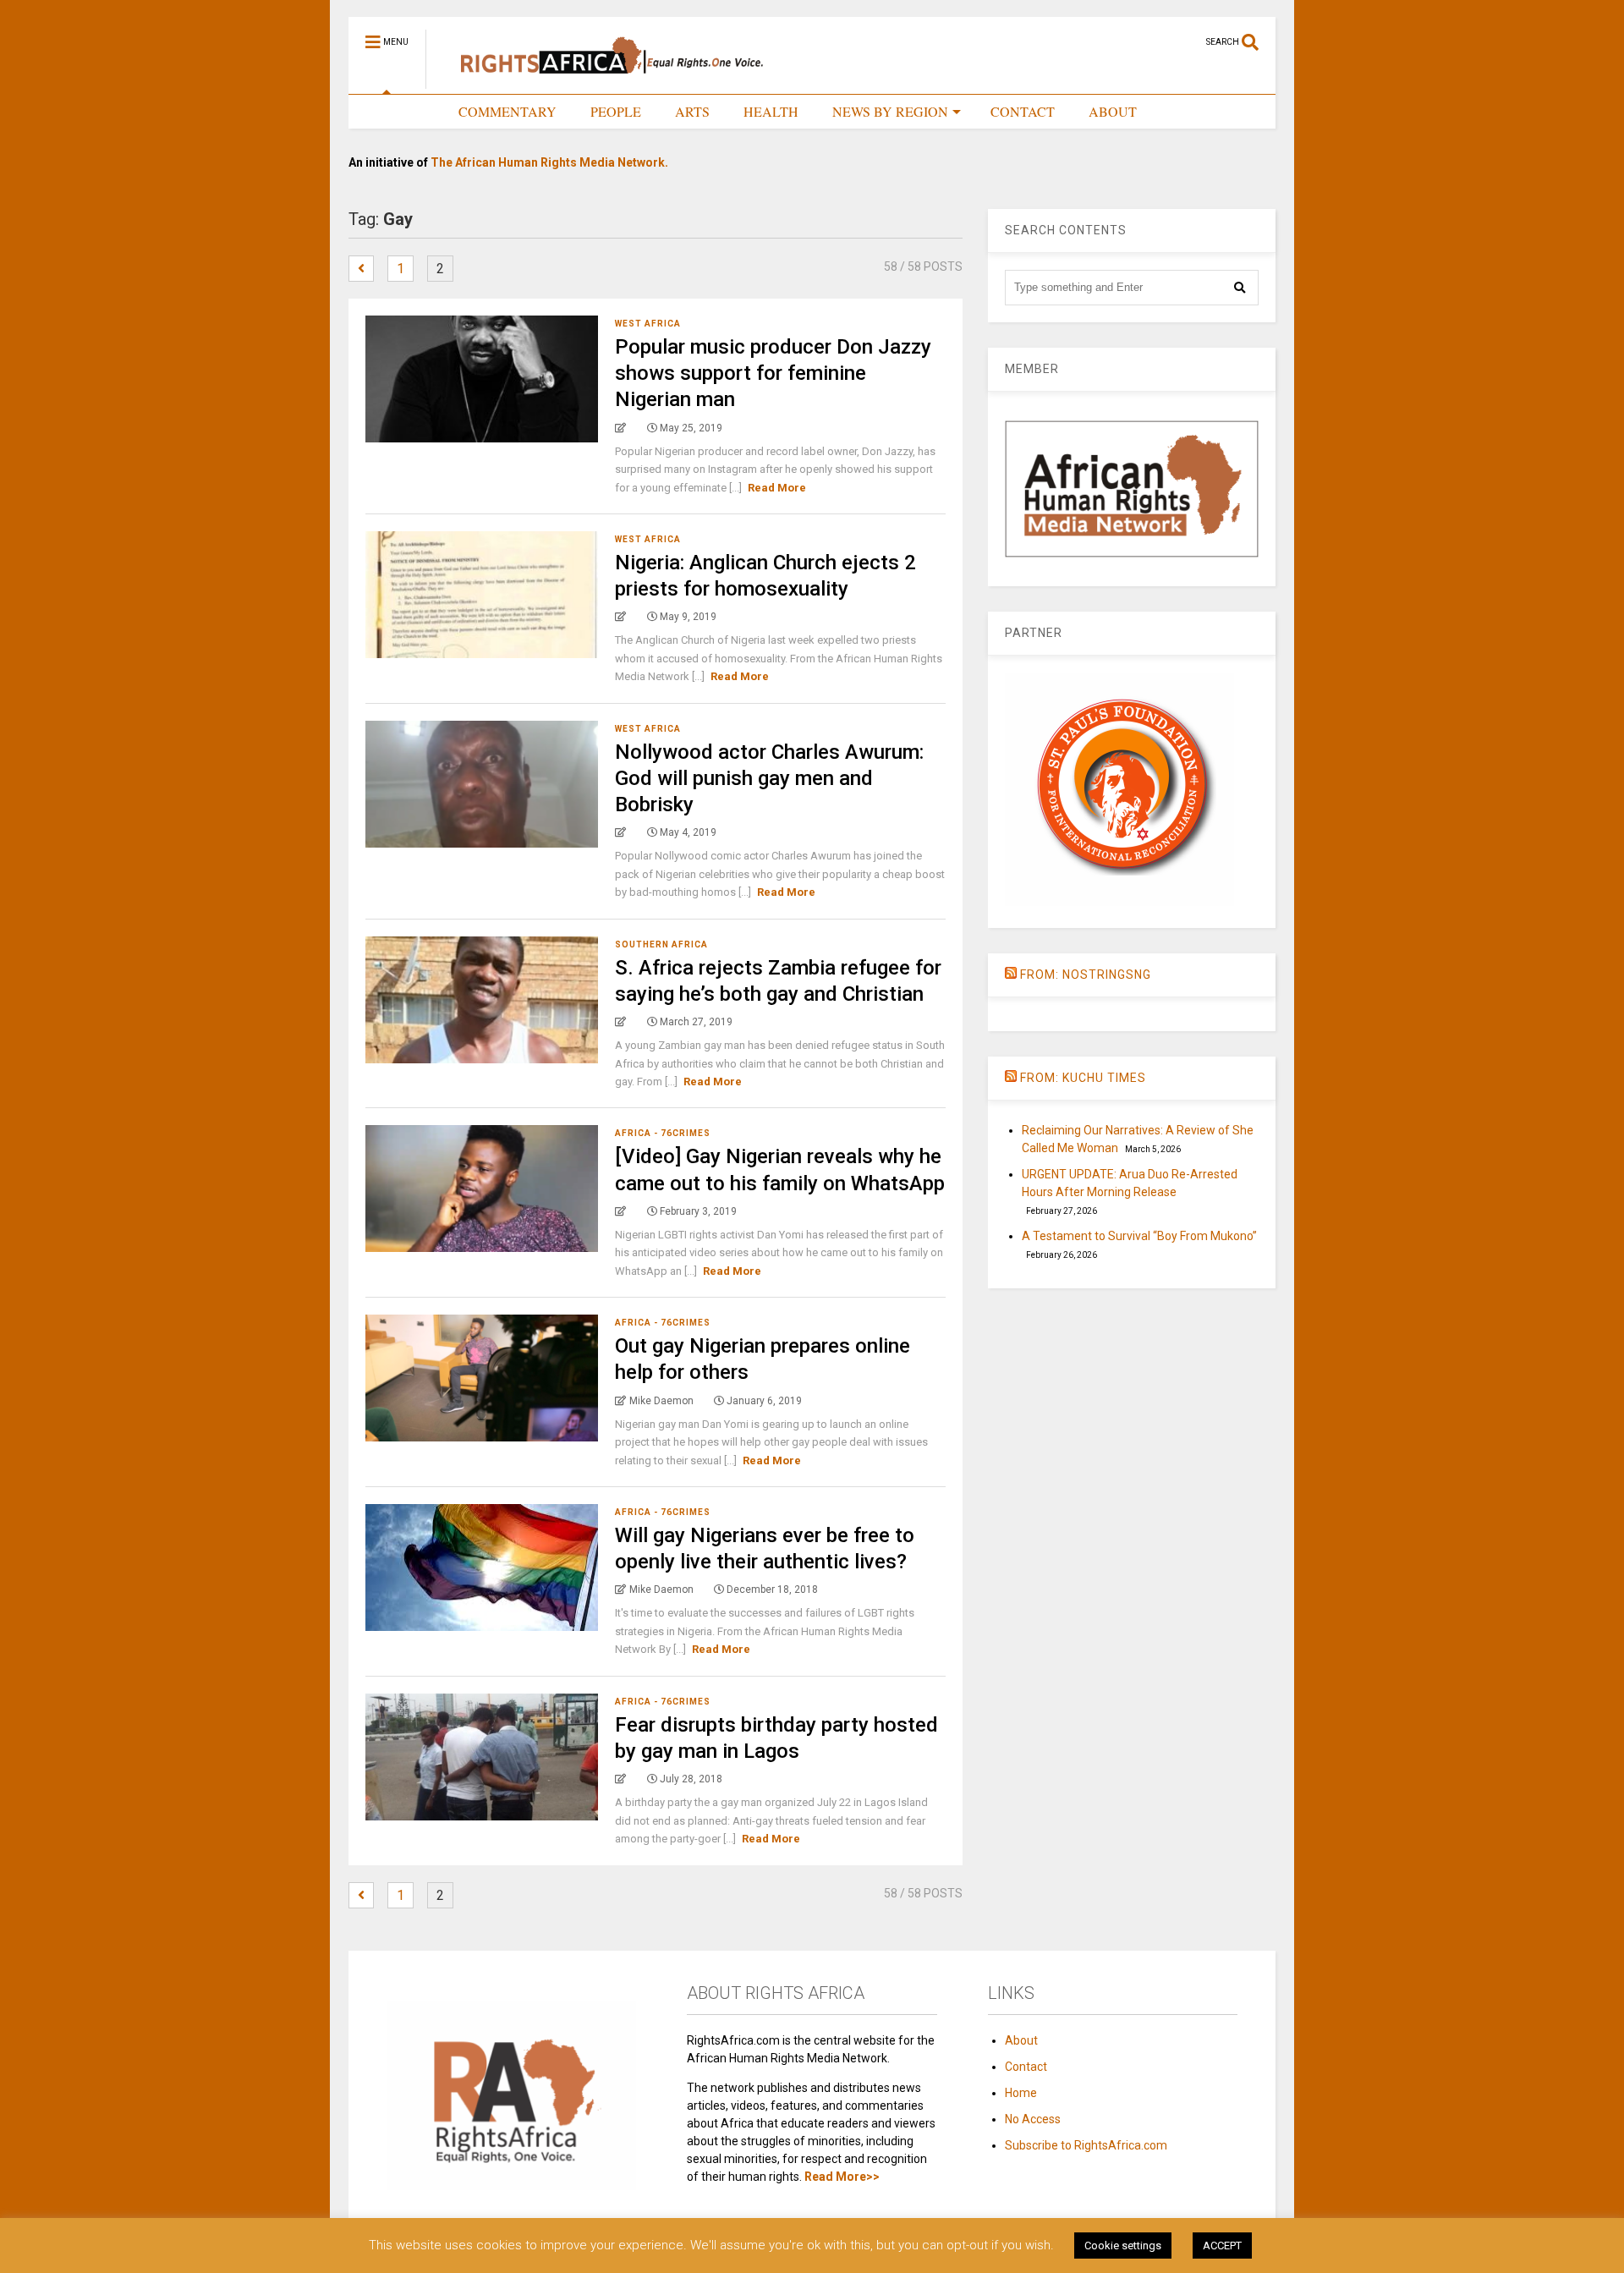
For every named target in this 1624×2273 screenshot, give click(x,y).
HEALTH (771, 111)
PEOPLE (616, 111)
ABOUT (1113, 111)
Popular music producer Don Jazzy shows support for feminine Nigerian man (773, 373)
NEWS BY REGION (890, 111)
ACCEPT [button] (1222, 2246)
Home (1021, 2093)
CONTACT (1023, 111)
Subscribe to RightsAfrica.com (1086, 2145)
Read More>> (842, 2177)
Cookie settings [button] (1123, 2246)
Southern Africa (661, 944)
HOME (404, 111)
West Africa (648, 324)
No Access (1033, 2119)
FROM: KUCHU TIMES (1083, 1078)
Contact (1026, 2067)
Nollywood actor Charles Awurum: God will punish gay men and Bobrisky (769, 778)
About (1021, 2040)
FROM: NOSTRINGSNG (1086, 975)
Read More (777, 488)
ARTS (692, 111)
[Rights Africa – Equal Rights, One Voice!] (604, 81)
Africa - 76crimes (663, 1133)
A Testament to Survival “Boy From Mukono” (1139, 1236)
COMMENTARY (507, 111)
